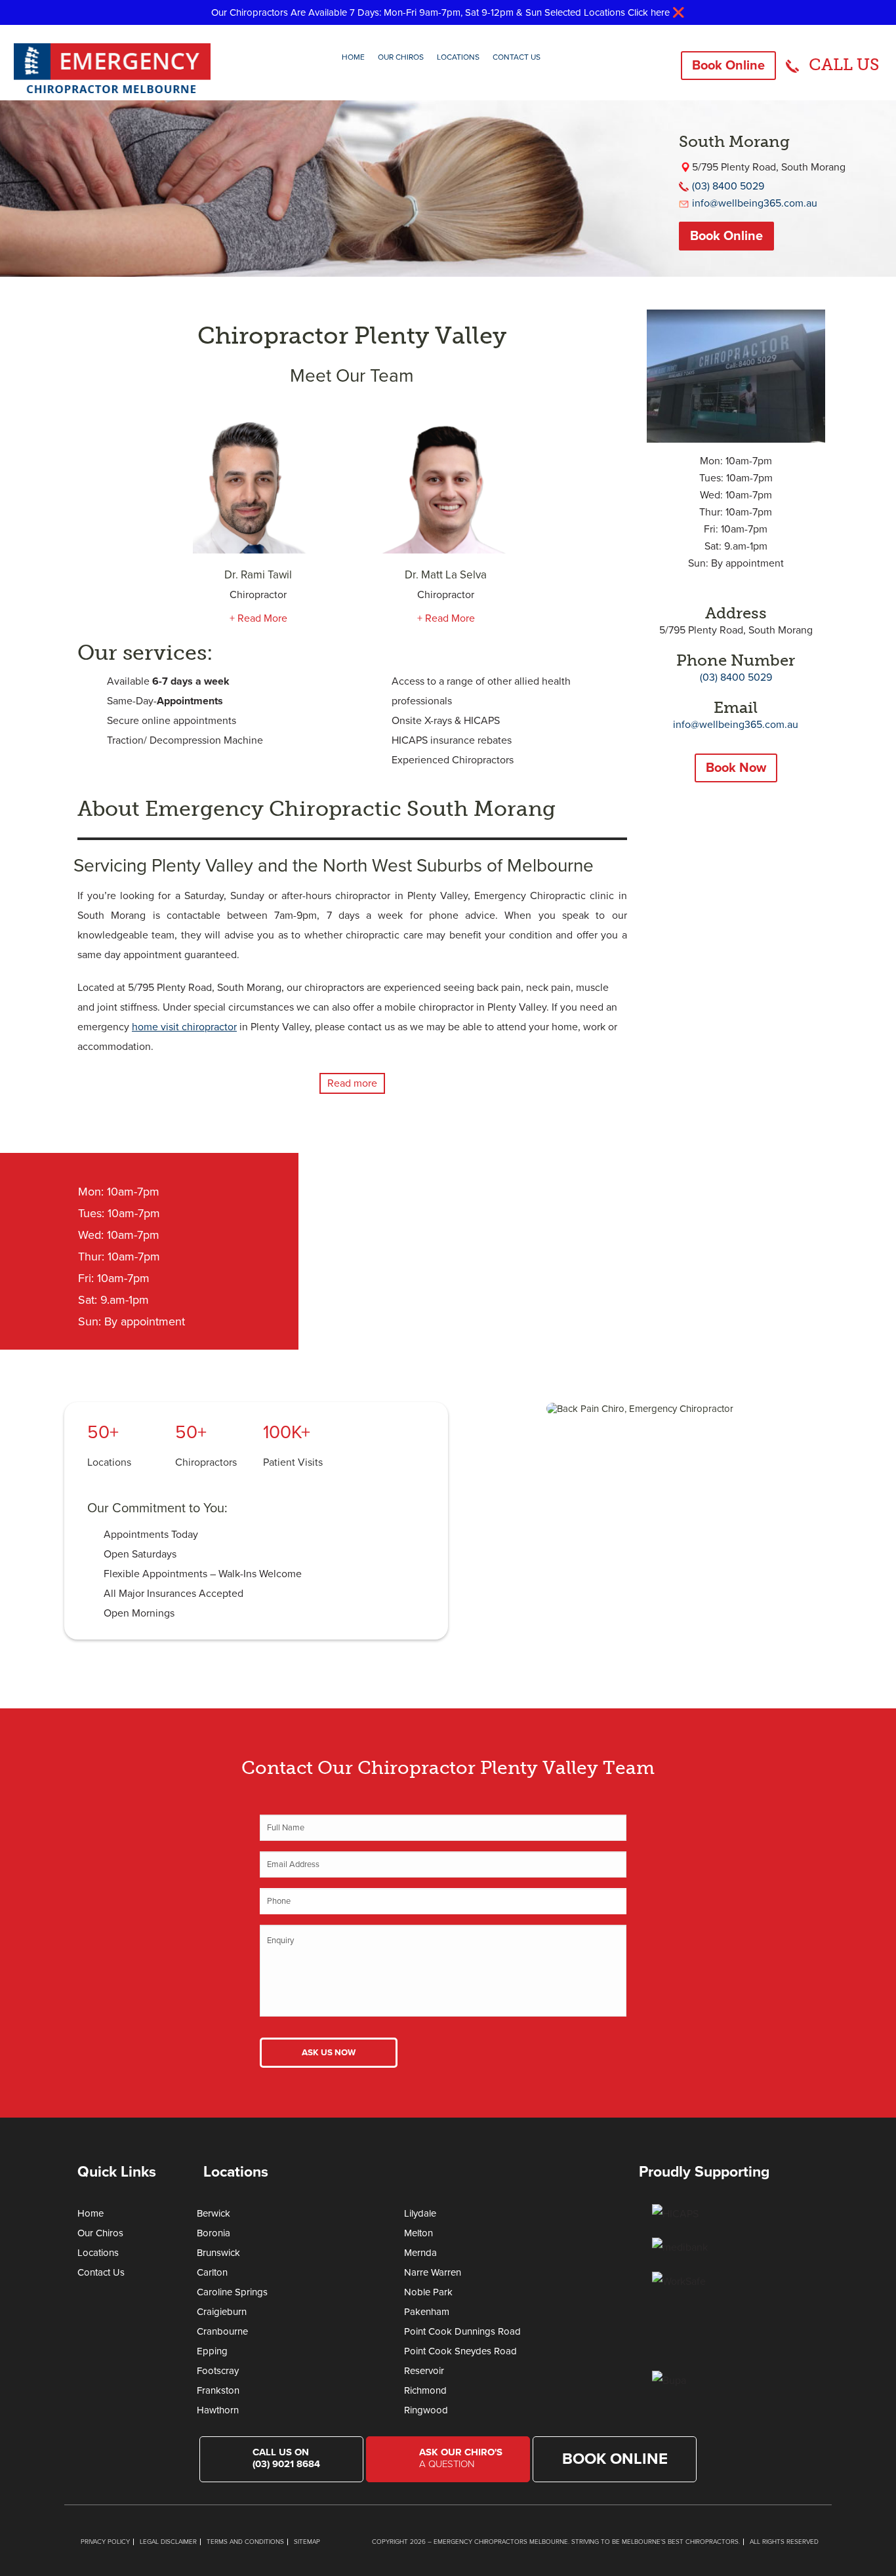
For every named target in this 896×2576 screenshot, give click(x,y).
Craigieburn (222, 2312)
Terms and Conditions (245, 2542)
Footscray (218, 2371)
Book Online (728, 66)
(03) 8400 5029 (728, 186)
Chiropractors (206, 1462)
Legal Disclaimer (168, 2542)
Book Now (736, 768)
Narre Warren (433, 2272)
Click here (649, 12)
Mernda (420, 2253)
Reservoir (424, 2371)
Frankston (218, 2390)
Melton (418, 2233)
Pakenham (427, 2312)
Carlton (212, 2272)
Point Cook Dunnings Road (462, 2331)
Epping (212, 2351)
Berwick (214, 2213)
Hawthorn (218, 2410)
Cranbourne (222, 2331)
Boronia (214, 2233)
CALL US (844, 65)
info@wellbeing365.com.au (755, 203)
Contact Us (517, 57)
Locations (458, 57)
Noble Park (428, 2292)
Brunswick (218, 2253)
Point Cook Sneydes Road (460, 2351)
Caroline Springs (232, 2292)
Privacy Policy (105, 2542)
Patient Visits (293, 1462)
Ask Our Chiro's (461, 2458)
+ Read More (258, 618)
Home (353, 57)
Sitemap (307, 2542)
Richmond (425, 2390)
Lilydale (420, 2213)
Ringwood (426, 2410)
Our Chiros (401, 57)
